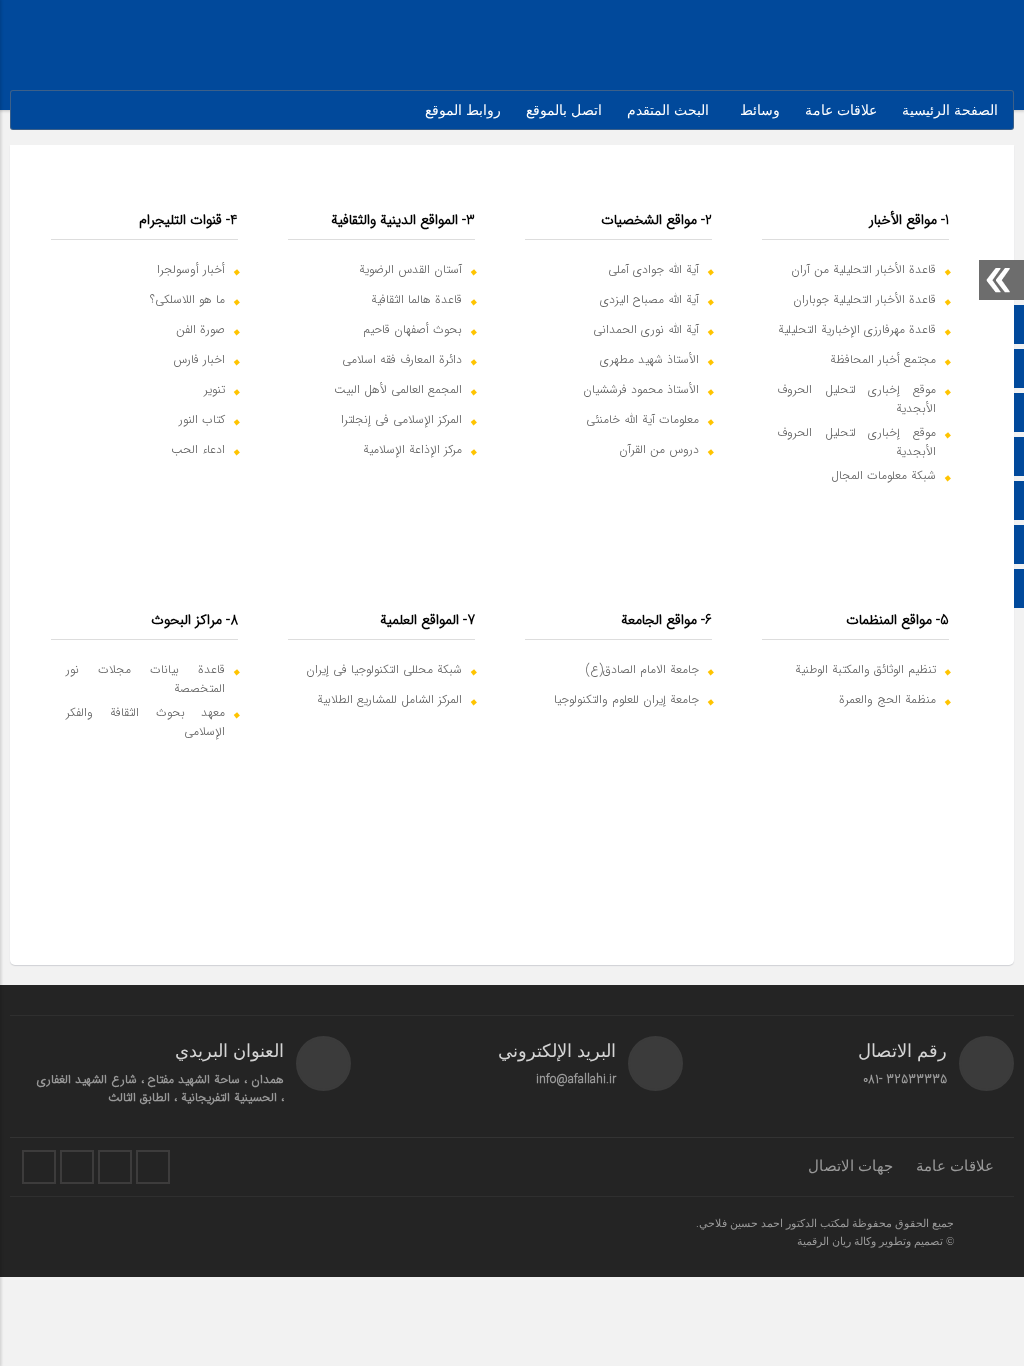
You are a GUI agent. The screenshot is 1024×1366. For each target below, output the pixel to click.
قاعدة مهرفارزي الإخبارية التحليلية (857, 329)
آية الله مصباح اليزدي (649, 299)
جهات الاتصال (850, 1166)
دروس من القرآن (659, 449)
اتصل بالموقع (564, 110)
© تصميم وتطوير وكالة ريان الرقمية (875, 1241)
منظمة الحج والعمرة (887, 699)
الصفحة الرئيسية (950, 110)
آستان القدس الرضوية (410, 269)
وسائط (760, 110)
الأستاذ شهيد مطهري (649, 359)
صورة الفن (200, 329)
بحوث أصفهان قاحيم (412, 329)
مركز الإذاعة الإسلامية (412, 449)
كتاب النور (202, 419)
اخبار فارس (199, 359)
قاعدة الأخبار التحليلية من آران (863, 269)
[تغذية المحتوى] (153, 1167)
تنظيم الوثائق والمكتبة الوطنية (865, 669)
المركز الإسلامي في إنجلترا (401, 419)
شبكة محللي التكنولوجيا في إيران (384, 669)
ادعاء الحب (198, 449)
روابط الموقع (463, 110)
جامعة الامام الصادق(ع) (642, 669)
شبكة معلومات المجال (883, 475)
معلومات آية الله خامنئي (642, 419)
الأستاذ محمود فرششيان (641, 389)
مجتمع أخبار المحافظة (883, 359)
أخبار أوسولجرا (191, 269)
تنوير (214, 389)
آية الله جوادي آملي (653, 269)
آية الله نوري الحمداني (646, 329)
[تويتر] (39, 1167)
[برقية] (115, 1167)
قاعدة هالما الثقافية (416, 299)
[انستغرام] (77, 1167)
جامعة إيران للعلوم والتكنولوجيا (626, 699)
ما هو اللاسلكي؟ (187, 299)
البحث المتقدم (668, 110)
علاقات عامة (841, 110)
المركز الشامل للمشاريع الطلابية (389, 699)
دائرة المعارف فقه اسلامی (402, 359)
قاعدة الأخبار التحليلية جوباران (864, 299)
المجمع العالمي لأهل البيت (398, 389)
